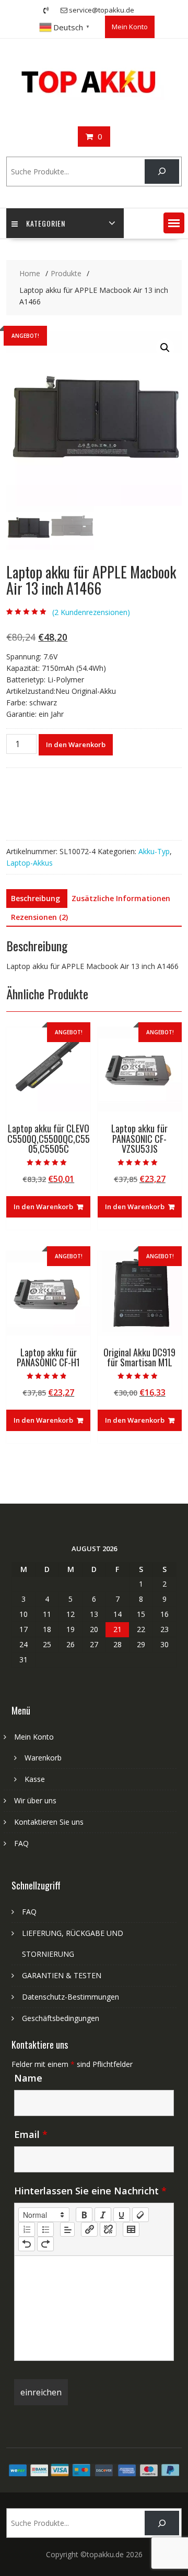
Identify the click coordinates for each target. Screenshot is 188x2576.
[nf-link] (89, 2229)
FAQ (21, 1843)
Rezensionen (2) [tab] (39, 917)
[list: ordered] (27, 2229)
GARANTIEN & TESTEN (62, 1975)
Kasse (35, 1779)
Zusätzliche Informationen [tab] (121, 898)
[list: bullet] (45, 2229)
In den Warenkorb (76, 745)
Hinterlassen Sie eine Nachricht (90, 2191)
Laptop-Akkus (30, 863)
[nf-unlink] (108, 2229)
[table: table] (131, 2229)
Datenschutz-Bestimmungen (70, 1997)
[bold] (84, 2215)
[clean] (140, 2215)
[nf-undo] (27, 2244)
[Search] (162, 172)
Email (31, 2134)
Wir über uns (35, 1800)
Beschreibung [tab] (36, 898)
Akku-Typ (154, 851)
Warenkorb (43, 1758)
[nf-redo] (45, 2244)
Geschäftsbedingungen (61, 2018)
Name (28, 2078)
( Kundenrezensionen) (91, 612)
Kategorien (46, 223)
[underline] (122, 2215)
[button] (174, 223)
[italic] (103, 2215)
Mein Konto (130, 27)
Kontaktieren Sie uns (49, 1822)
